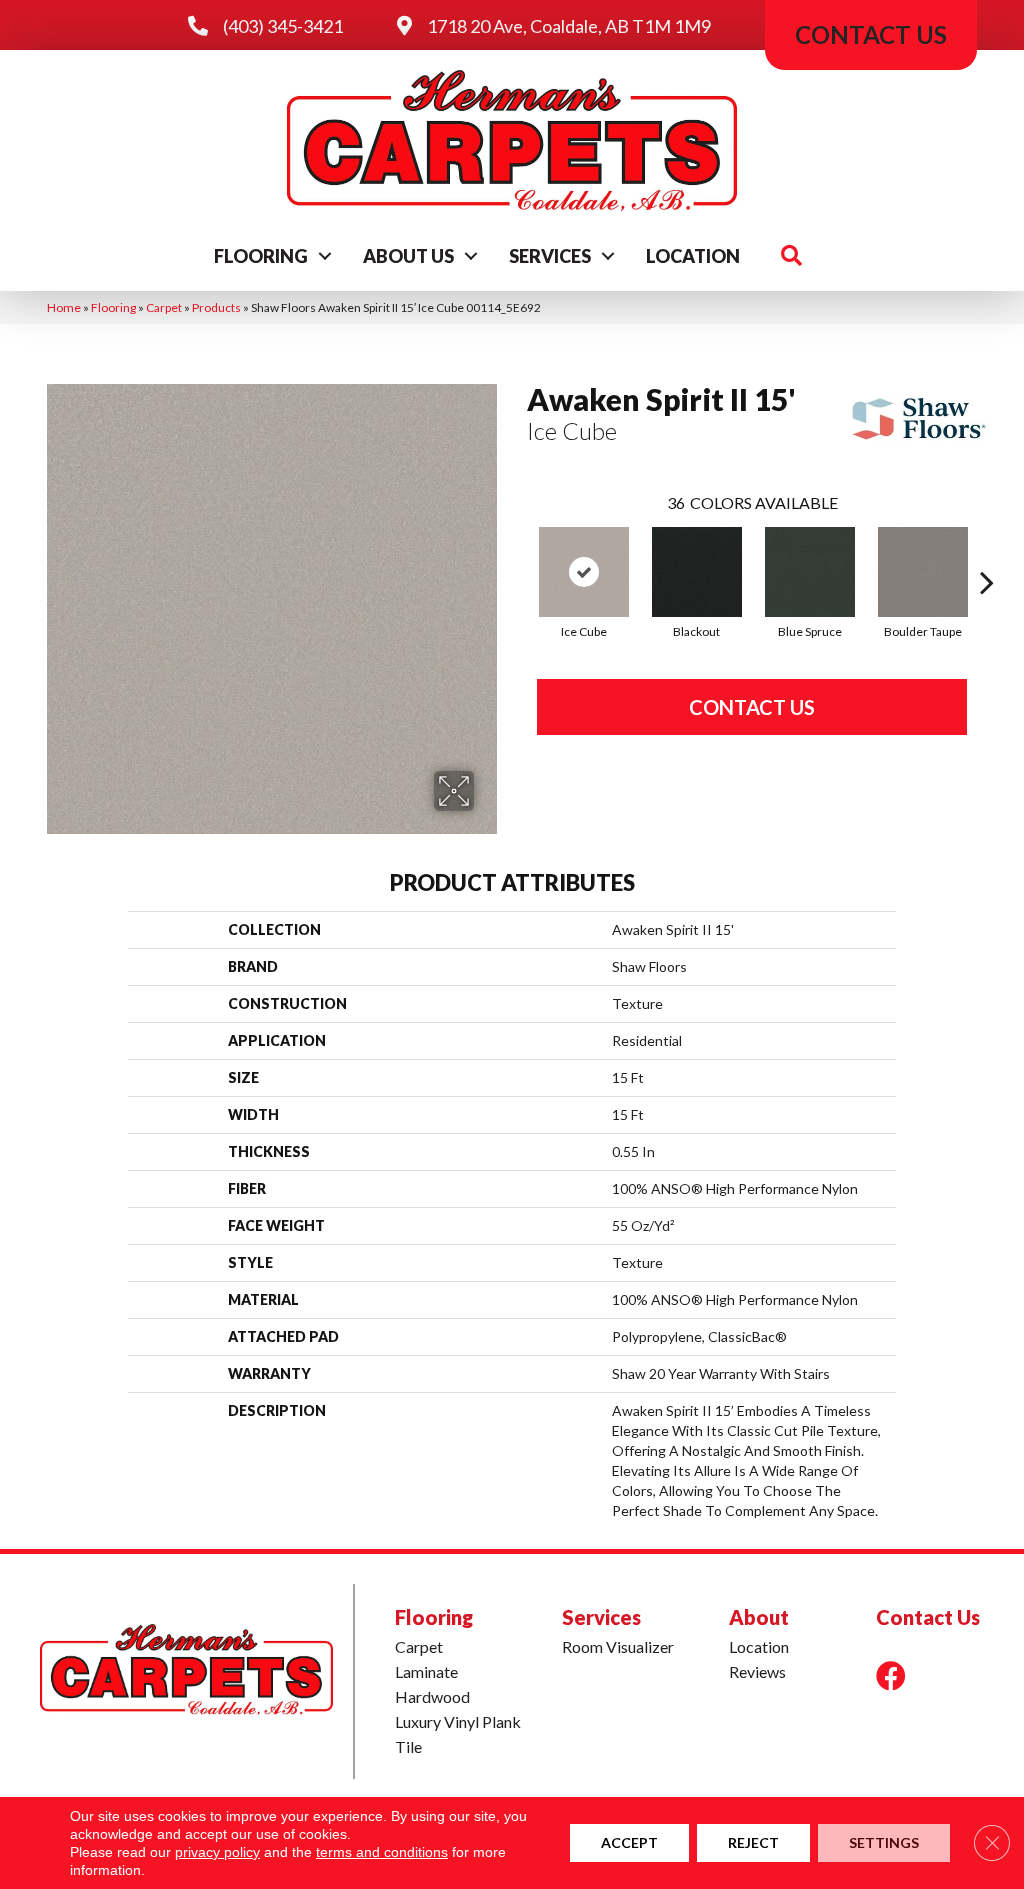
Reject (753, 1842)
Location (693, 256)
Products (216, 307)
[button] (325, 256)
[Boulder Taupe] (923, 572)
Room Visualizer (618, 1646)
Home (64, 307)
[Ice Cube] (584, 572)
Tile (408, 1746)
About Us (408, 256)
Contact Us (752, 707)
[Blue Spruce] (810, 572)
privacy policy (217, 1852)
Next (987, 552)
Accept (629, 1842)
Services (550, 256)
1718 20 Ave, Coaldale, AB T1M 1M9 (569, 26)
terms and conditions (382, 1852)
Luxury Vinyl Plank (458, 1721)
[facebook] (891, 1675)
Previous (517, 552)
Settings (884, 1842)
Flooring (261, 256)
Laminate (426, 1671)
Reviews (757, 1671)
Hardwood (432, 1696)
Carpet (164, 307)
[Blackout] (697, 572)
